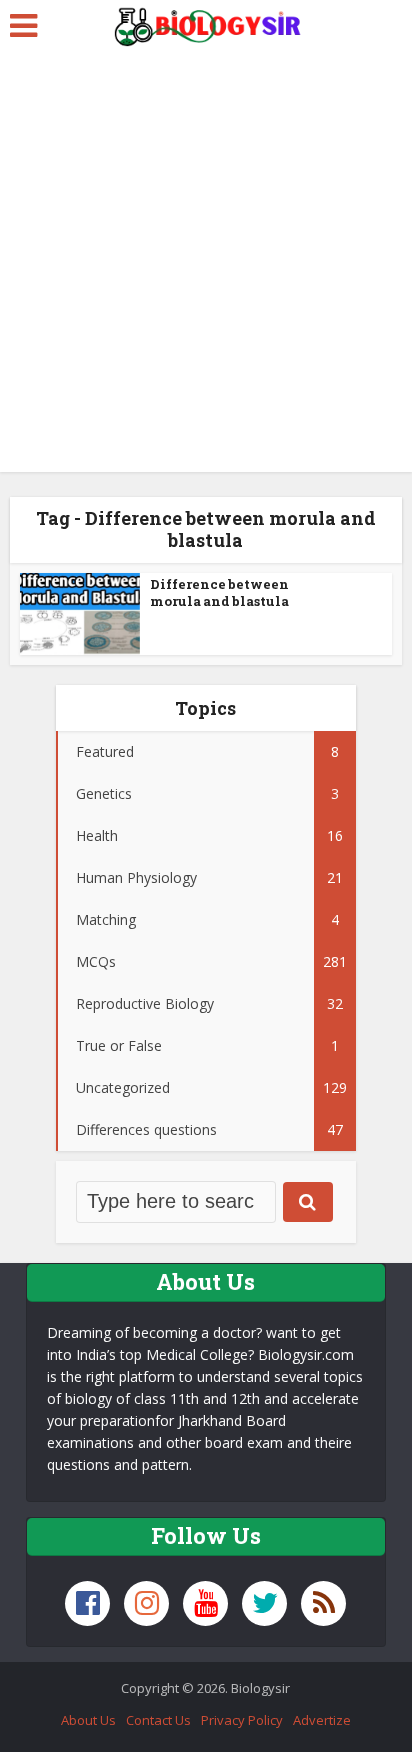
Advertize (322, 1720)
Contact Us (158, 1720)
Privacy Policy (242, 1720)
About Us (88, 1720)
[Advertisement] (206, 266)
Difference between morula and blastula (219, 592)
